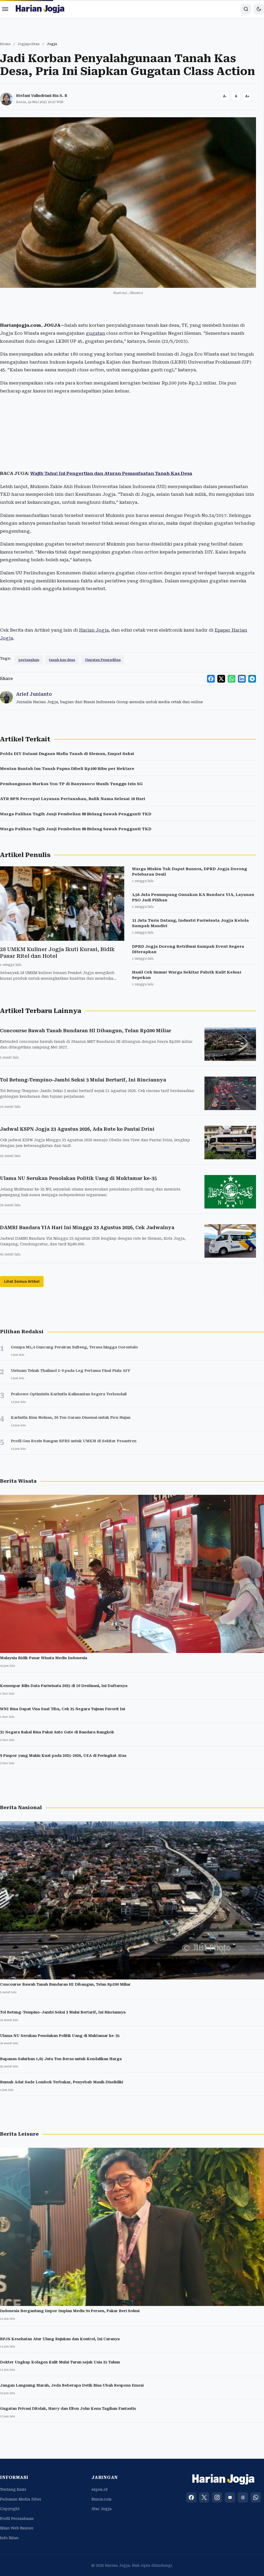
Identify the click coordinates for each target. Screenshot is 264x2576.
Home (5, 44)
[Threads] (243, 2497)
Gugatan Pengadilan (103, 660)
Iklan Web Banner (17, 2528)
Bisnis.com (102, 2499)
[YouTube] (230, 2497)
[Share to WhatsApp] (232, 679)
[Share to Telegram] (252, 679)
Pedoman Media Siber (21, 2499)
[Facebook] (191, 2497)
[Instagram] (217, 2497)
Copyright (10, 2509)
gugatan (96, 333)
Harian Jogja (94, 630)
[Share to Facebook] (211, 679)
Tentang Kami (13, 2489)
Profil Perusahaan (17, 2519)
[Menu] (5, 9)
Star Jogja (102, 2509)
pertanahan (29, 660)
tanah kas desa (62, 660)
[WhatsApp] (256, 2497)
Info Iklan (9, 2538)
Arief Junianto (34, 694)
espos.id (100, 2489)
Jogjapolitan (29, 44)
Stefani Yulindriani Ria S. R (42, 96)
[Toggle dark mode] (259, 9)
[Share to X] (221, 679)
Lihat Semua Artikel (22, 1281)
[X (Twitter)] (204, 2497)
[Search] (246, 9)
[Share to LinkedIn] (242, 679)
